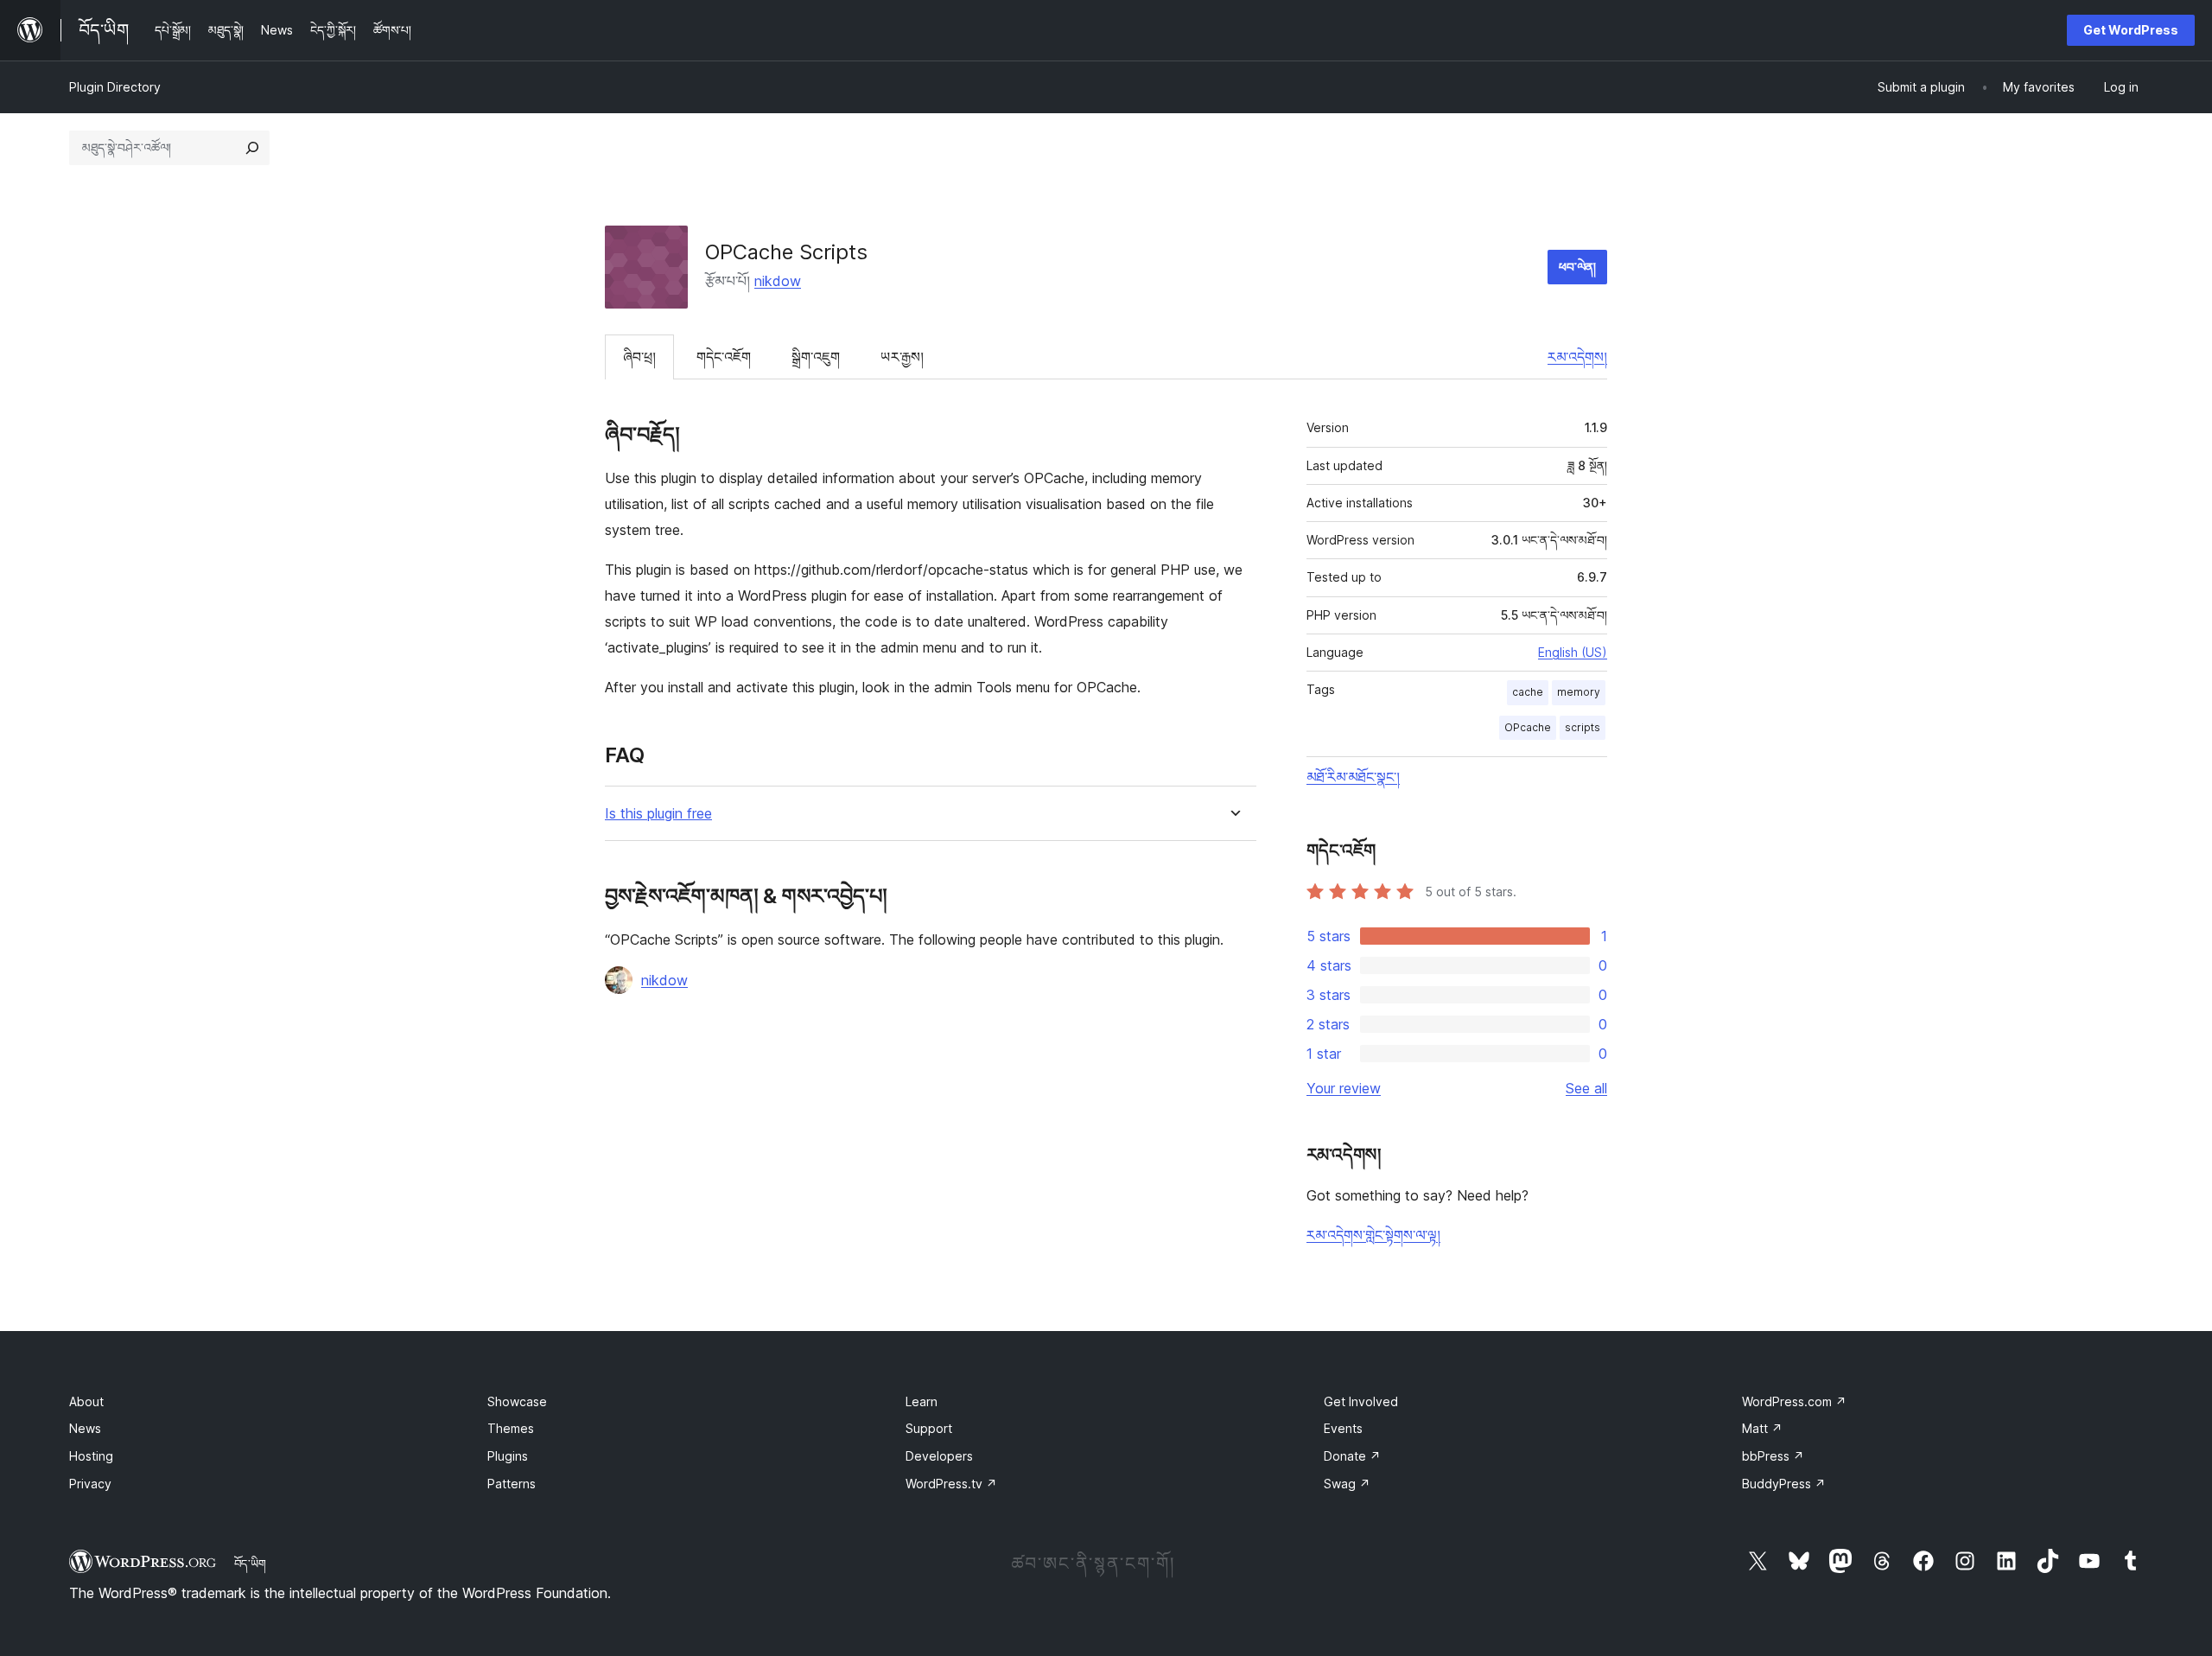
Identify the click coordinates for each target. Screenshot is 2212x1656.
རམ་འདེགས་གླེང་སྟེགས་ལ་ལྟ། (1373, 1235)
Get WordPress (2131, 30)
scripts (1583, 727)
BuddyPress (1784, 1484)
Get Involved (1361, 1401)
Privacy (90, 1484)
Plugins (508, 1456)
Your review (1344, 1088)
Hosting (91, 1456)
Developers (939, 1456)
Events (1343, 1428)
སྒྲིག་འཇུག (816, 357)
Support (929, 1428)
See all (1586, 1088)
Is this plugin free (658, 814)
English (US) (1573, 652)
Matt (1762, 1428)
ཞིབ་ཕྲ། (639, 357)
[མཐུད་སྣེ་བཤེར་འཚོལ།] (252, 148)
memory (1579, 692)
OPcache (1528, 727)
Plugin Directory (115, 87)
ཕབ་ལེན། (1577, 267)
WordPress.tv (951, 1484)
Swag (1347, 1484)
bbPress (1773, 1456)
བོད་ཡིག (250, 1564)
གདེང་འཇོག (724, 357)
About (86, 1401)
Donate (1352, 1456)
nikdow (778, 281)
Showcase (517, 1401)
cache (1528, 692)
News (85, 1428)
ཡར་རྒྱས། (902, 357)
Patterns (512, 1484)
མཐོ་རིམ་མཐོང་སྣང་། (1353, 777)
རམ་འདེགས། (1577, 357)
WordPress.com (1794, 1401)
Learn (922, 1401)
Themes (511, 1428)
